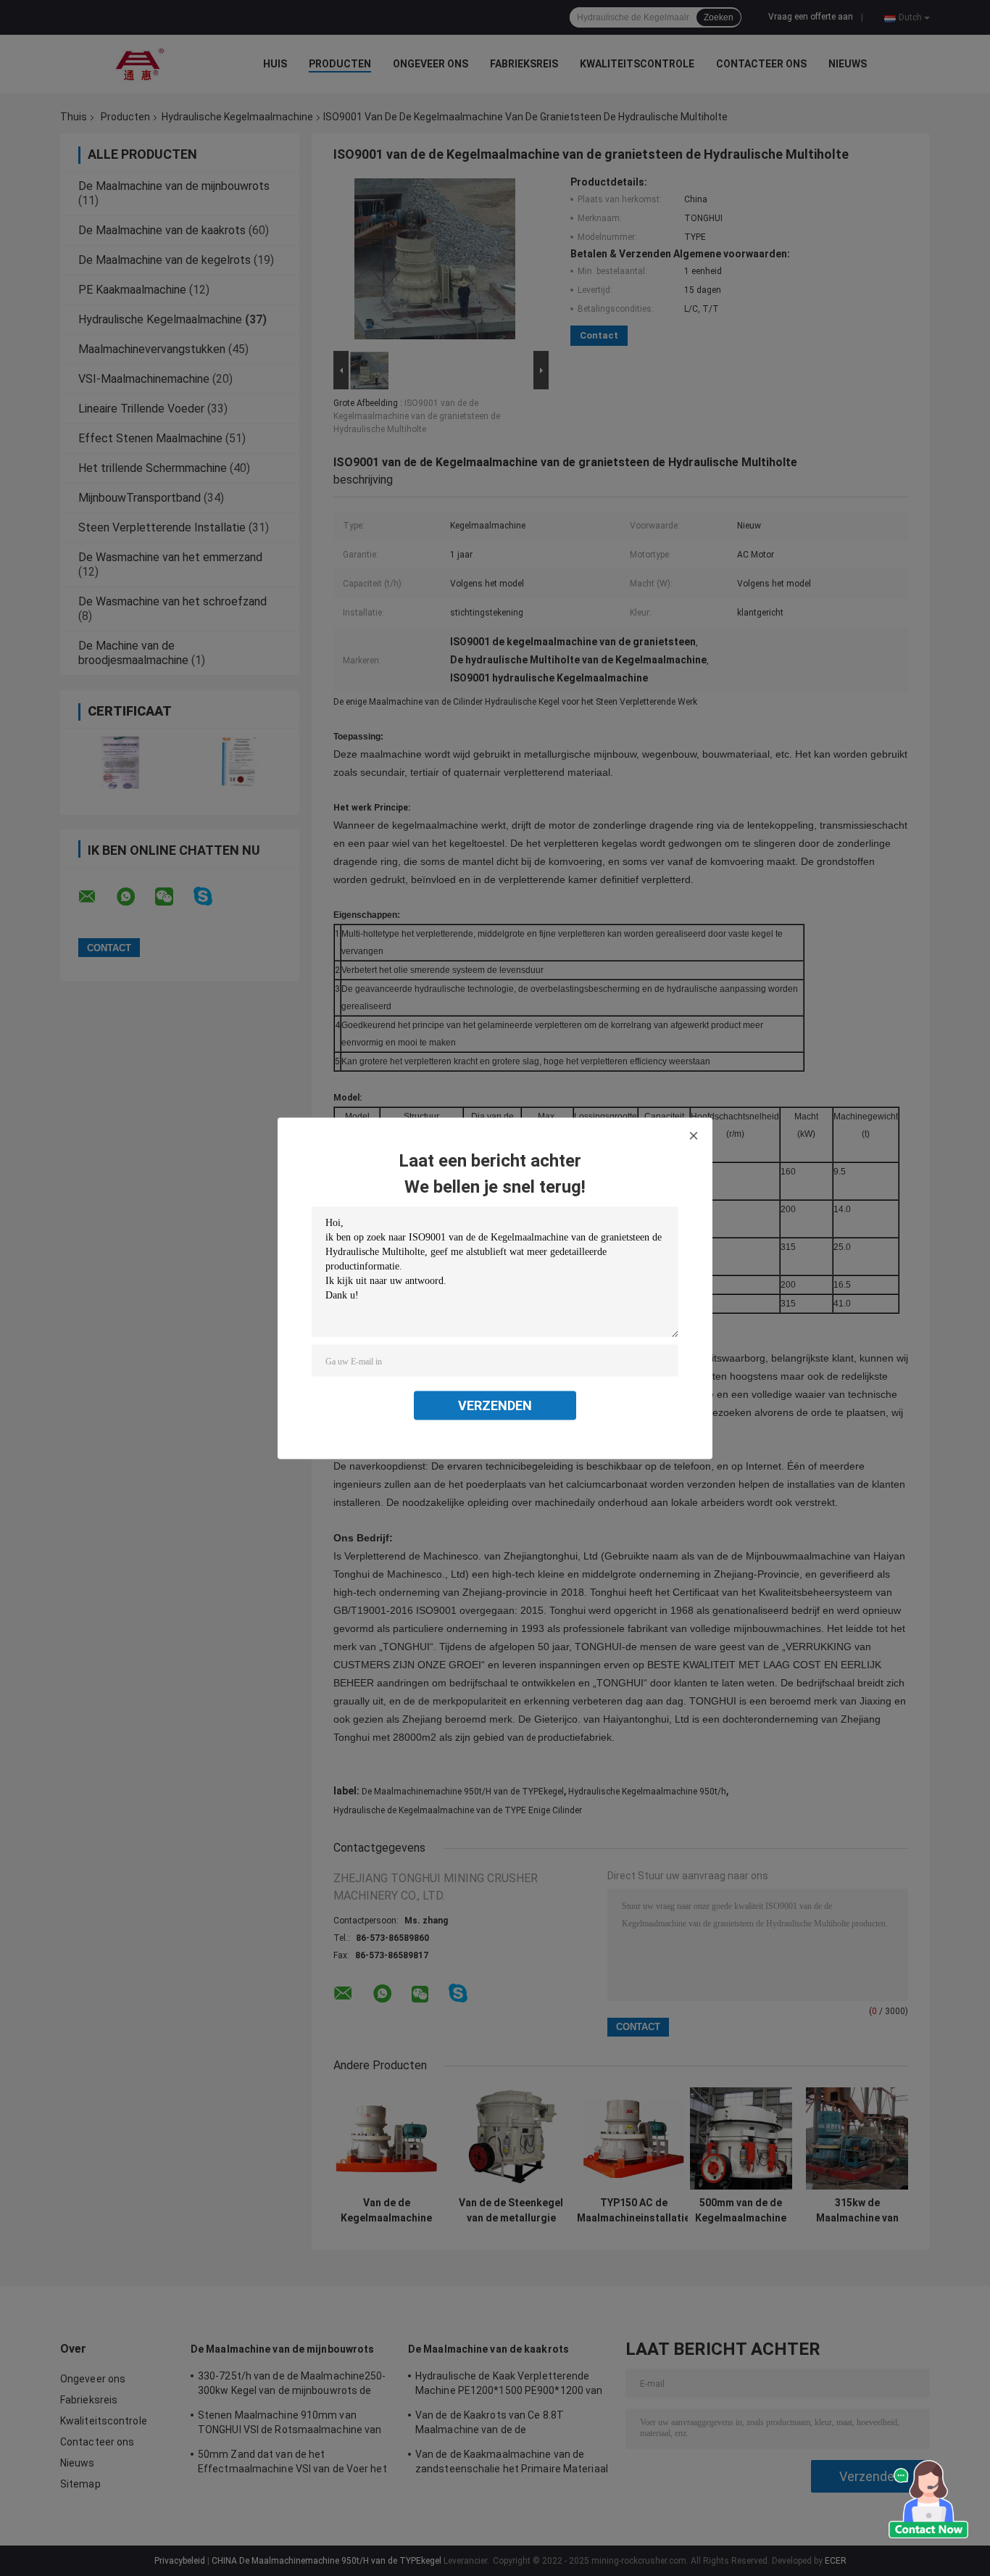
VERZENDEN (495, 1405)
